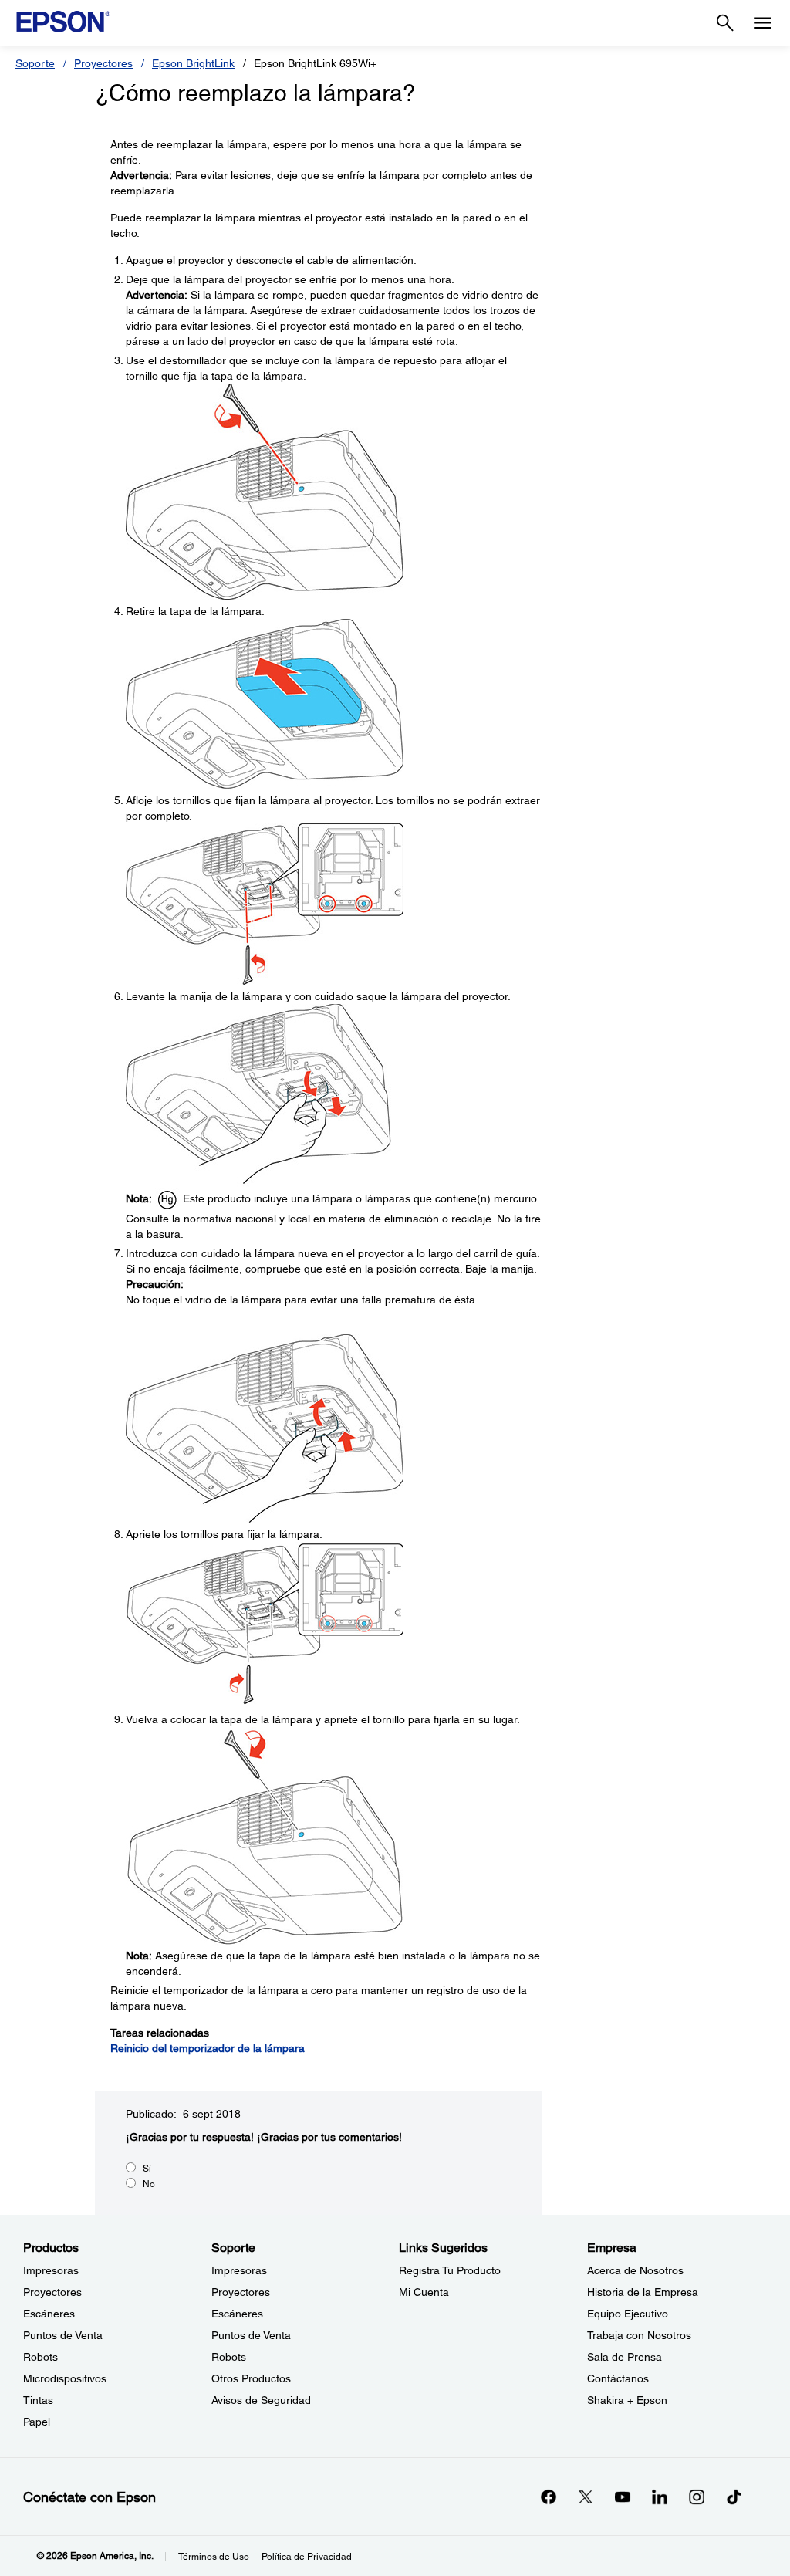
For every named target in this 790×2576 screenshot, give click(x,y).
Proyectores (103, 63)
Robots (41, 2357)
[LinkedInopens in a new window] (660, 2497)
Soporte (35, 63)
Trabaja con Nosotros (639, 2335)
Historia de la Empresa (643, 2292)
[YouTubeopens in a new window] (623, 2497)
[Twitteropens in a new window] (586, 2497)
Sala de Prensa (625, 2357)
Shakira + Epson (627, 2400)
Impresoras (51, 2270)
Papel (37, 2422)
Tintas (38, 2400)
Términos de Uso (214, 2557)
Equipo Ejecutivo (628, 2314)
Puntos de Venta (63, 2335)
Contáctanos (618, 2378)
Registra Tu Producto (450, 2270)
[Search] (725, 23)
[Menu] (762, 23)
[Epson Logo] (63, 22)
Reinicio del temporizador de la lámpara (208, 2048)
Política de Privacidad (307, 2557)
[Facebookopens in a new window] (549, 2497)
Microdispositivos (65, 2378)
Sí (147, 2169)
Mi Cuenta (424, 2292)
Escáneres (49, 2314)
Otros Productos (251, 2378)
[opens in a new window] (734, 2497)
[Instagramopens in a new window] (697, 2497)
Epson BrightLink (193, 63)
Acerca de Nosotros (635, 2270)
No (149, 2184)
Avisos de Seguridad (261, 2400)
